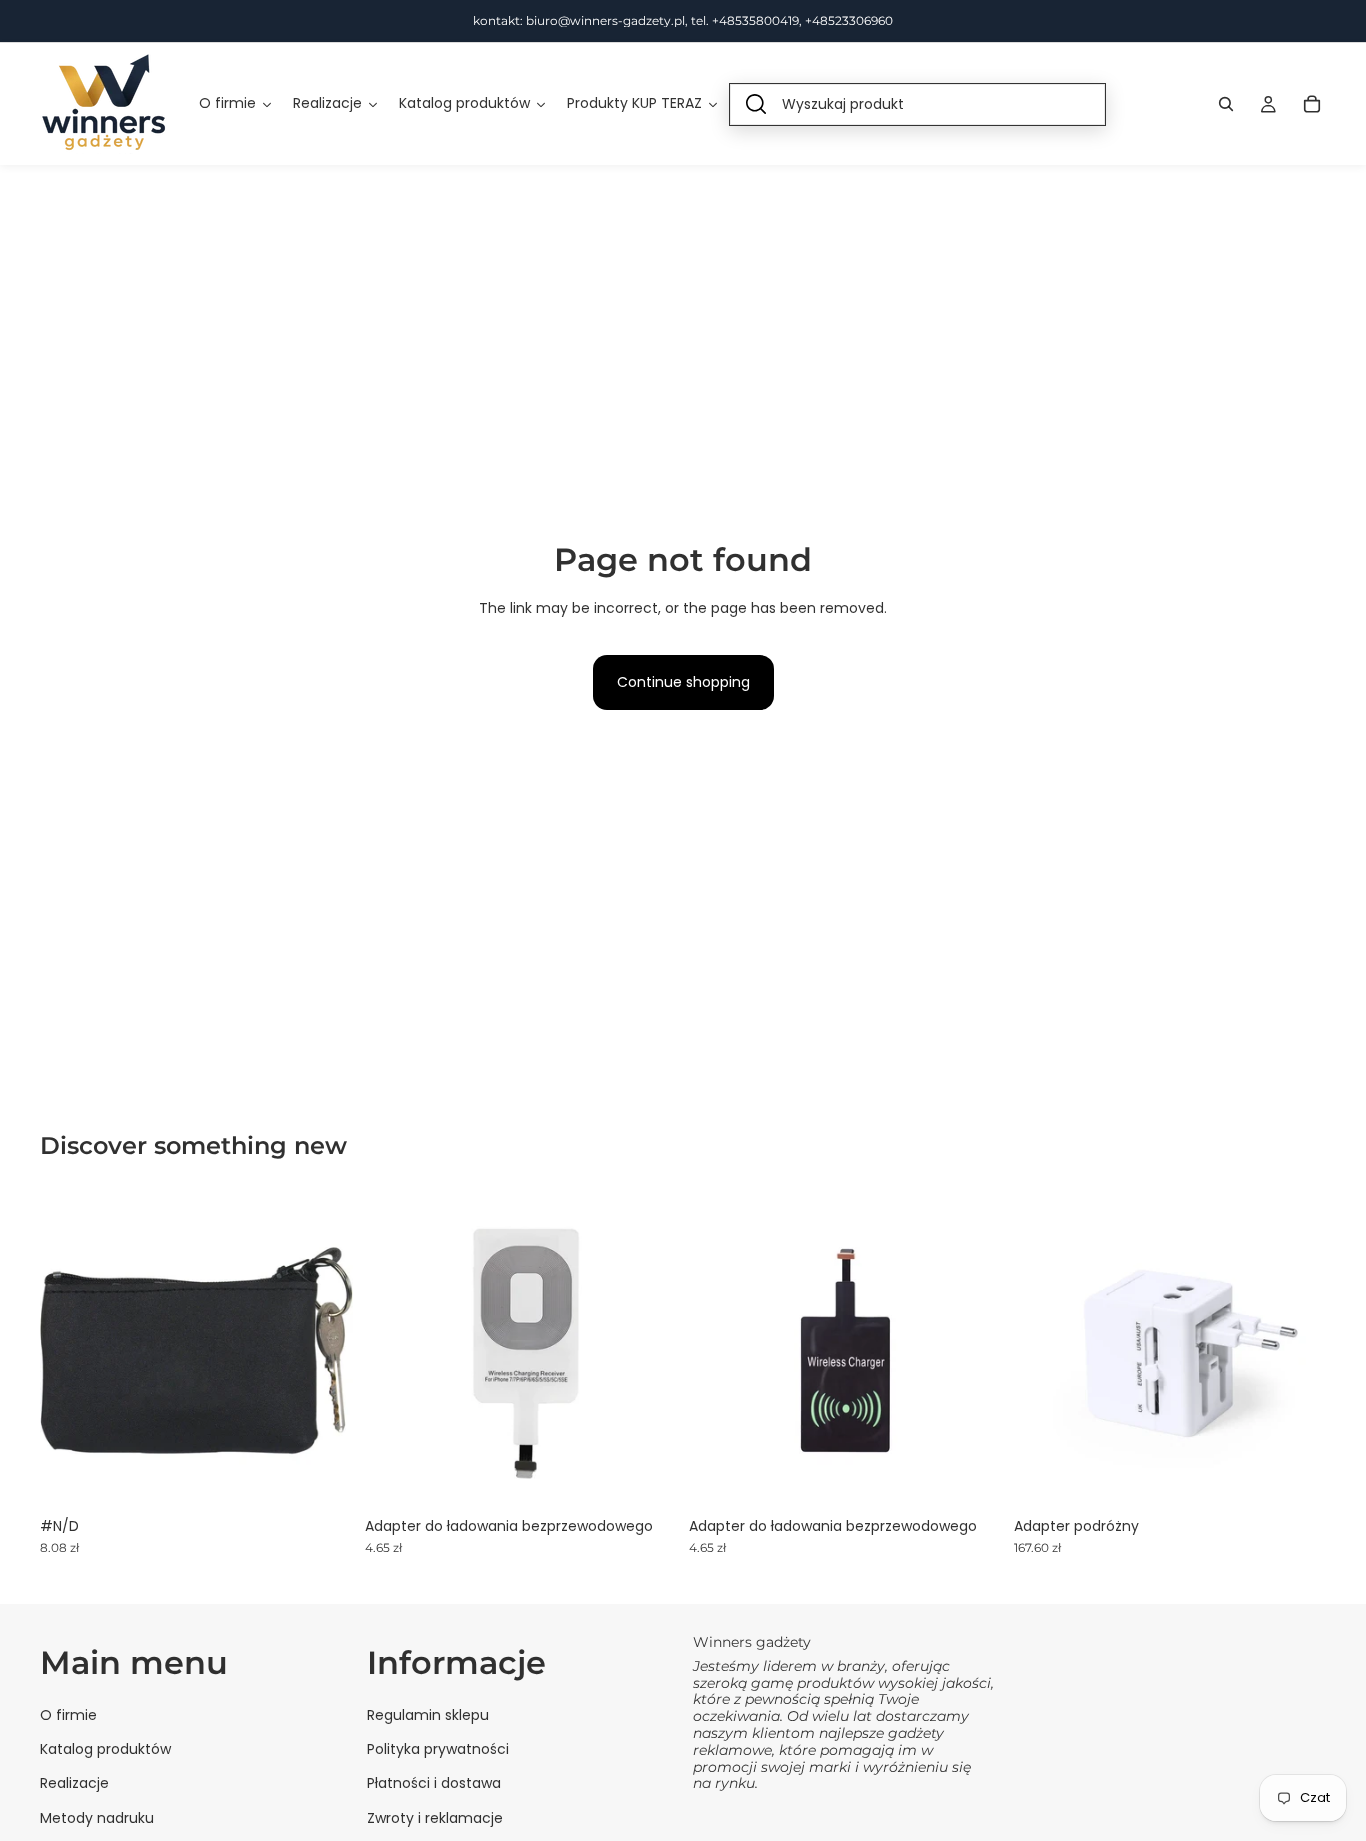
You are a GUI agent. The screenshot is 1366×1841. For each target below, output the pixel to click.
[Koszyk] (1312, 104)
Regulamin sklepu (428, 1714)
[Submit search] (756, 104)
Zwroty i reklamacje (435, 1817)
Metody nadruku (97, 1817)
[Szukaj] (1226, 104)
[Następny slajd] (972, 1350)
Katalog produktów (105, 1749)
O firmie (68, 1714)
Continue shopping (683, 682)
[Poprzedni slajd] (719, 1350)
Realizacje (74, 1783)
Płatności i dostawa (434, 1783)
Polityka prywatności (438, 1749)
